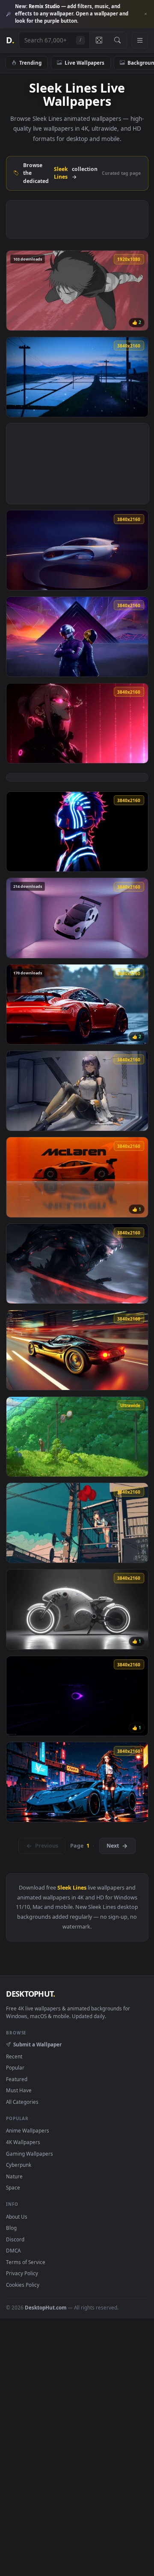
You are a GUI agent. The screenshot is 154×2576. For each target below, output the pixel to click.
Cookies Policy (23, 2285)
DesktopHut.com (46, 2307)
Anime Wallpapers (28, 2130)
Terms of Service (26, 2262)
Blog (11, 2228)
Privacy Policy (22, 2273)
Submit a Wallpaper (37, 2044)
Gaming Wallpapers (30, 2154)
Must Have (19, 2090)
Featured (17, 2079)
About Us (17, 2217)
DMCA (13, 2250)
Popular (15, 2067)
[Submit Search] (117, 40)
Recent (14, 2056)
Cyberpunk (19, 2165)
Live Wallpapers (84, 63)
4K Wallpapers (23, 2142)
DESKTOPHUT (30, 1994)
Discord (15, 2239)
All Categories (22, 2102)
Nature (14, 2176)
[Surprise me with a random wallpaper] (99, 40)
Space (13, 2187)
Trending (30, 63)
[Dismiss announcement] (145, 14)
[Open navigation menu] (140, 40)
